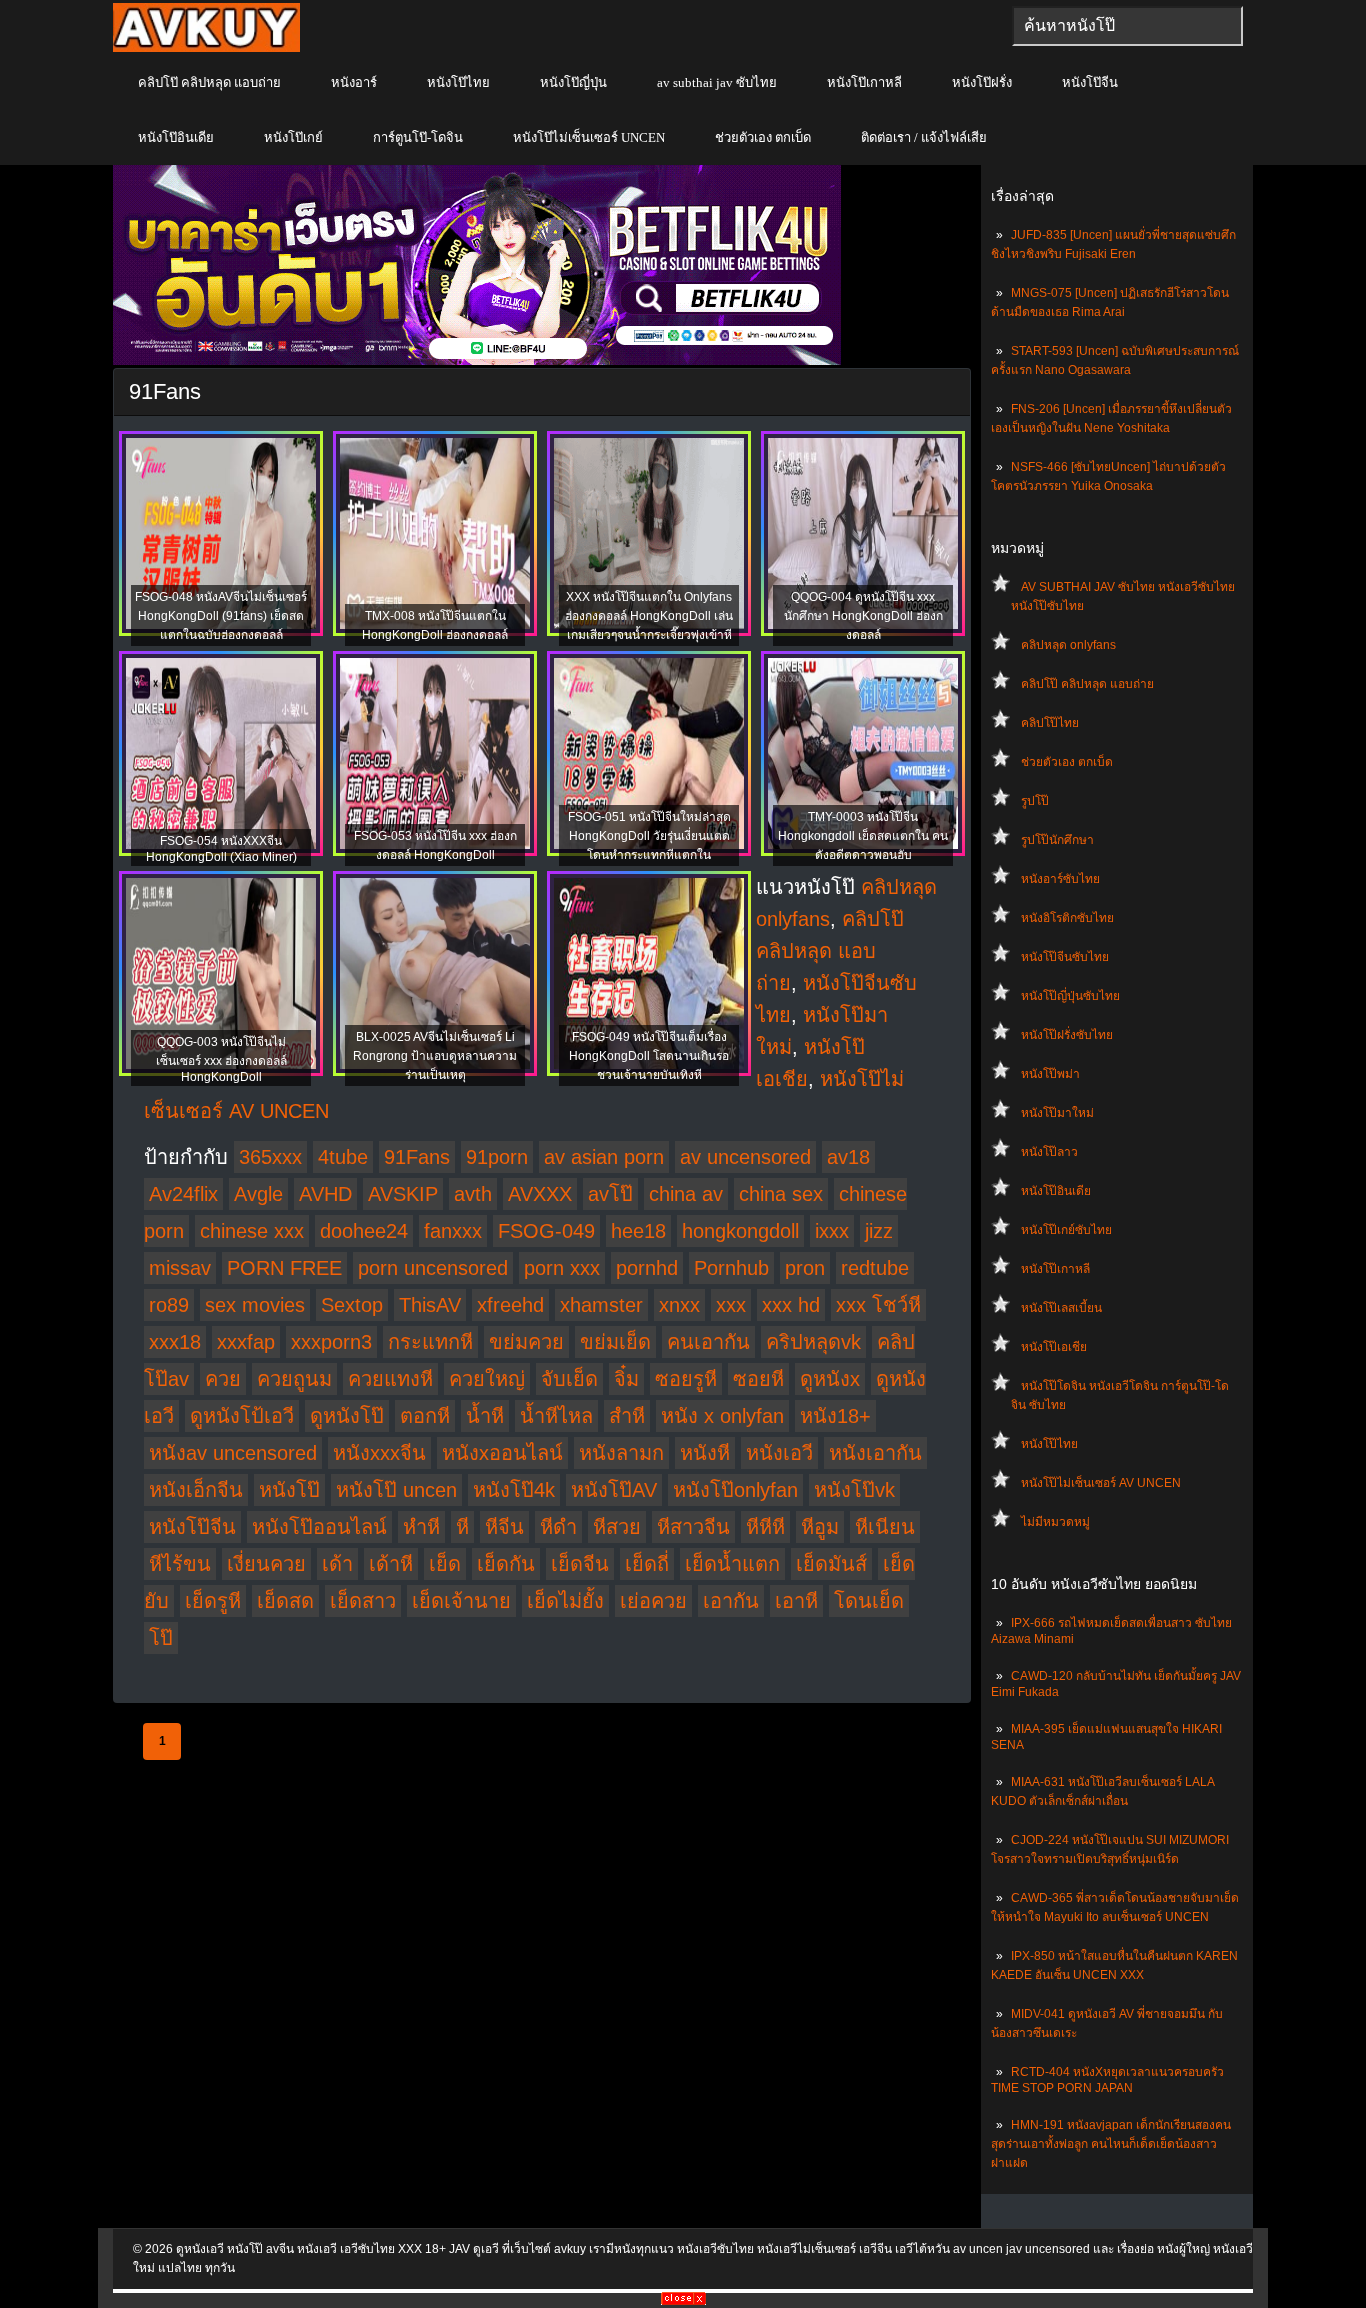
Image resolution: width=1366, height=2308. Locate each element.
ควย (223, 1379)
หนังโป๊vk (854, 1490)
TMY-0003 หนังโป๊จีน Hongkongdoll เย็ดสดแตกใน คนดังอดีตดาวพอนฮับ (863, 836)
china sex (781, 1194)
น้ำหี (485, 1416)
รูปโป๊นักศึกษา (1057, 840)
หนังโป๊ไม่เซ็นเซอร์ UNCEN (589, 137)
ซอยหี (758, 1379)
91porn (497, 1157)
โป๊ (161, 1638)
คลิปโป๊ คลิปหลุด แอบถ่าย (209, 82)
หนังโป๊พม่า (1050, 1074)
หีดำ (558, 1527)
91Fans (417, 1157)
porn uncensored (433, 1268)
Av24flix (183, 1194)
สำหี (627, 1416)
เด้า (337, 1564)
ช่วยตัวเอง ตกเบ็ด (763, 137)
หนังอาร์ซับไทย (1060, 879)
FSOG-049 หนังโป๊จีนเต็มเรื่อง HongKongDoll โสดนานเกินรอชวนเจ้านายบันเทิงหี (649, 1056)
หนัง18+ (835, 1416)
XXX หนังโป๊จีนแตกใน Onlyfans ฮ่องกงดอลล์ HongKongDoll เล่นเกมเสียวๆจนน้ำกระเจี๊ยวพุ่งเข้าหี (649, 616)
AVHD (325, 1194)
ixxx (832, 1231)
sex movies (255, 1305)
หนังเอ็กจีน (196, 1490)
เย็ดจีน (580, 1564)
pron (805, 1268)
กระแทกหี (430, 1342)
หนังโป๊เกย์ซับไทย (1066, 1230)
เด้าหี (391, 1564)
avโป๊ (610, 1194)
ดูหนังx (830, 1379)
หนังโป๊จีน (1090, 82)
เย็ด (445, 1564)
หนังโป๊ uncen (396, 1490)
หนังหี (705, 1453)
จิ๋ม (626, 1379)
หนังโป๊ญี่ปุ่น (573, 82)
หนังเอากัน (875, 1453)
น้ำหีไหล (556, 1416)
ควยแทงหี (390, 1379)
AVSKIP (403, 1194)
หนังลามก (621, 1453)
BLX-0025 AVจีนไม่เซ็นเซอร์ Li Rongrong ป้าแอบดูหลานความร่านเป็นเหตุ (435, 1056)
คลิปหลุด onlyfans (1068, 645)
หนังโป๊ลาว (1049, 1152)
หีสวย (617, 1527)
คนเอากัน (708, 1342)
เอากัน (731, 1601)
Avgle (258, 1194)
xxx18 (175, 1342)
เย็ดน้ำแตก (732, 1564)
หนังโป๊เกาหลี (864, 82)
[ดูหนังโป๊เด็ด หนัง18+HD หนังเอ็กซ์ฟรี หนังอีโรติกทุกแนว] (206, 48)
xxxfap (246, 1342)
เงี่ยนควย (266, 1564)
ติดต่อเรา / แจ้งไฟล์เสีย (924, 137)
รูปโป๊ (1035, 801)
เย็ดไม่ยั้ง (565, 1601)
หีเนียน (885, 1527)
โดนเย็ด (869, 1601)
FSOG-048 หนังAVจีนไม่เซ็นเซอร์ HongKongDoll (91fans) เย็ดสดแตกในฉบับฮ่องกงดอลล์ (221, 616)
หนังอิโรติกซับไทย (1067, 918)
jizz (879, 1231)
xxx (731, 1305)
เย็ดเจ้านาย (461, 1601)
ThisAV (430, 1305)
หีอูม (820, 1527)
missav (180, 1268)
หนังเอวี (779, 1453)
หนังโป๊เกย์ (293, 137)
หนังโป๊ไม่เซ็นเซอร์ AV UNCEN (1101, 1483)
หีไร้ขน (180, 1564)
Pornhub (731, 1268)
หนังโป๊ (289, 1490)
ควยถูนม (294, 1379)
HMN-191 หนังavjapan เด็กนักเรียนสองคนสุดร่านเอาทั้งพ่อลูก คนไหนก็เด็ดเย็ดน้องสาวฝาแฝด (1111, 2144)
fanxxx (453, 1231)
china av (686, 1194)
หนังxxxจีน (379, 1453)
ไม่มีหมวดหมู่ (1055, 1522)
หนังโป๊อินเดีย (176, 137)
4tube (343, 1157)
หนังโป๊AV (614, 1490)
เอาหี (796, 1601)
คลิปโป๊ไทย (1050, 723)
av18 (848, 1157)
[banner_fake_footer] (683, 2301)
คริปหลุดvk (813, 1342)
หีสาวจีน (693, 1527)
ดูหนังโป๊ (347, 1416)
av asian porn (604, 1157)
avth (473, 1194)
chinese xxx (252, 1231)
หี (462, 1527)
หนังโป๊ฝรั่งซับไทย (1067, 1035)
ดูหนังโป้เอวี (242, 1416)
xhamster (601, 1305)
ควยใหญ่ (487, 1379)
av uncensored (745, 1157)
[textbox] (1127, 26)
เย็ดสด (285, 1601)
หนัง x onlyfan (722, 1416)
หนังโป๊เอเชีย (1054, 1347)
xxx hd (791, 1305)
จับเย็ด (569, 1379)
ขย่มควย (526, 1342)
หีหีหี (765, 1527)
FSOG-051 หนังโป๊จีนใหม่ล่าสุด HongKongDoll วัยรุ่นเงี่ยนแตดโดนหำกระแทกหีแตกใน (649, 836)
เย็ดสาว (363, 1601)
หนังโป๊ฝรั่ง (982, 82)
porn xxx (562, 1268)
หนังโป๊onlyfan (735, 1490)
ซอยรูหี (686, 1379)
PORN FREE (284, 1268)
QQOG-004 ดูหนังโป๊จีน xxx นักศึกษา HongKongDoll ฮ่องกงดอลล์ (863, 616)
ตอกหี (425, 1416)
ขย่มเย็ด (615, 1342)
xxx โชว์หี (878, 1305)
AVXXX (540, 1194)
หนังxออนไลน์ (502, 1453)
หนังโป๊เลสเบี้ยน (1061, 1308)
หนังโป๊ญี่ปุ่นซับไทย (1070, 996)
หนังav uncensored (233, 1453)
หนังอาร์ (354, 82)
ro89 (169, 1305)
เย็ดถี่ (647, 1564)
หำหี (421, 1527)
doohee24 (364, 1231)
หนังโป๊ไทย (458, 82)
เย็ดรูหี (213, 1601)
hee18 (638, 1231)
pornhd (647, 1268)
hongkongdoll (740, 1231)
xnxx (679, 1305)
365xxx (270, 1157)
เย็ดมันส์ (831, 1564)
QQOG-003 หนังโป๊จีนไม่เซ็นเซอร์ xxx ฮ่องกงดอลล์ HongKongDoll (221, 1059)
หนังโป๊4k (514, 1490)
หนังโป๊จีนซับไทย (1065, 957)
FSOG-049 (546, 1231)
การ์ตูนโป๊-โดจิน (418, 137)
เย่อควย (653, 1601)
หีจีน (504, 1527)
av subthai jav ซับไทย (717, 82)
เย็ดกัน (506, 1564)
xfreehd (510, 1305)
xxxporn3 (331, 1342)
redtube (875, 1268)
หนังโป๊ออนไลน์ (319, 1527)
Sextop (352, 1305)
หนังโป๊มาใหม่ (1057, 1113)
